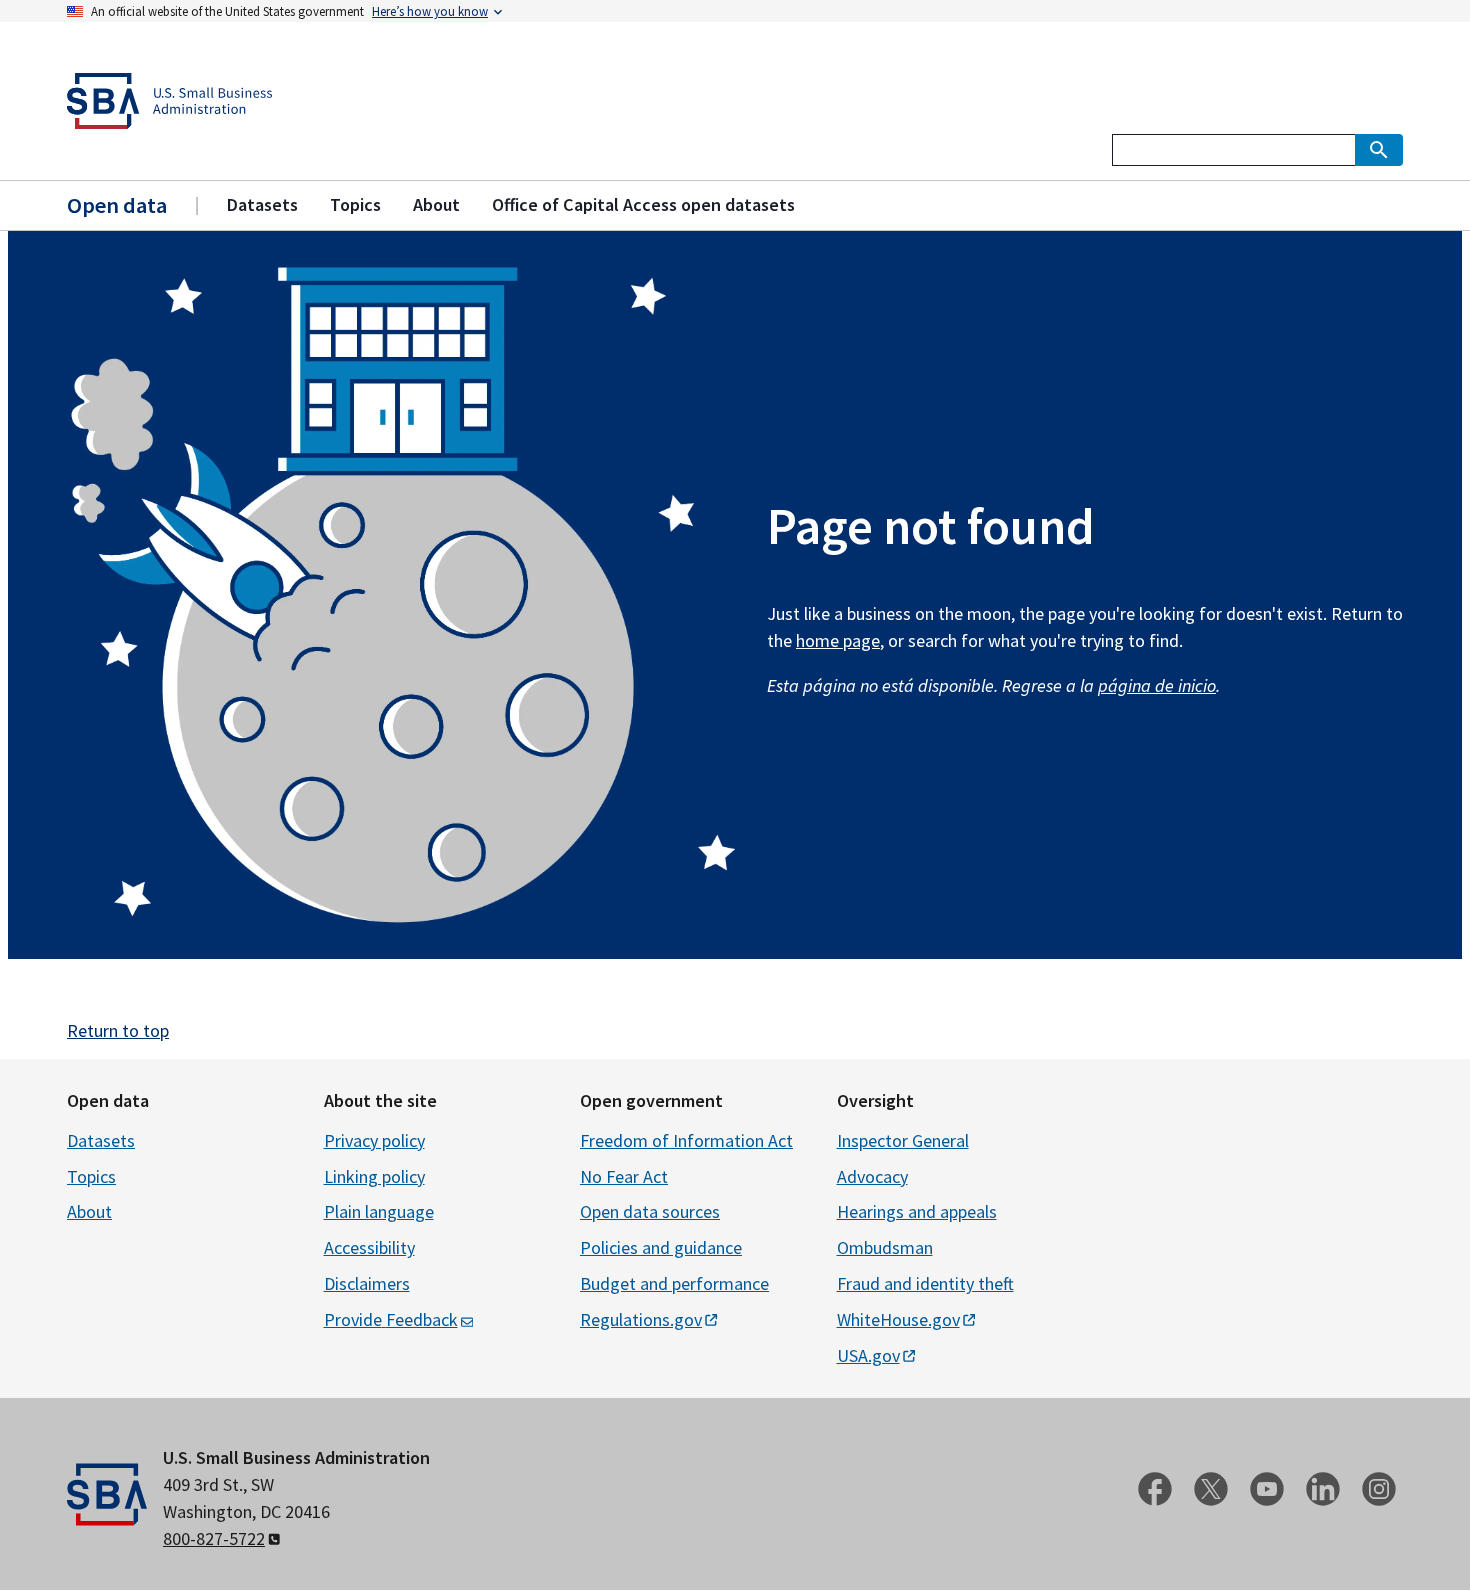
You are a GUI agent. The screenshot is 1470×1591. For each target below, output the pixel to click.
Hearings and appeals (917, 1211)
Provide (391, 1319)
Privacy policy (374, 1140)
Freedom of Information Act (686, 1140)
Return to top (118, 1030)
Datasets (101, 1140)
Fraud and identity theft (925, 1283)
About (89, 1211)
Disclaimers (367, 1283)
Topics (91, 1176)
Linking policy (374, 1176)
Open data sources (650, 1211)
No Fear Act (624, 1176)
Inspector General (903, 1140)
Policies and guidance (661, 1247)
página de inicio (1157, 685)
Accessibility (369, 1247)
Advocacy (872, 1176)
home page (838, 640)
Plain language (379, 1211)
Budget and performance (674, 1283)
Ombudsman (885, 1247)
